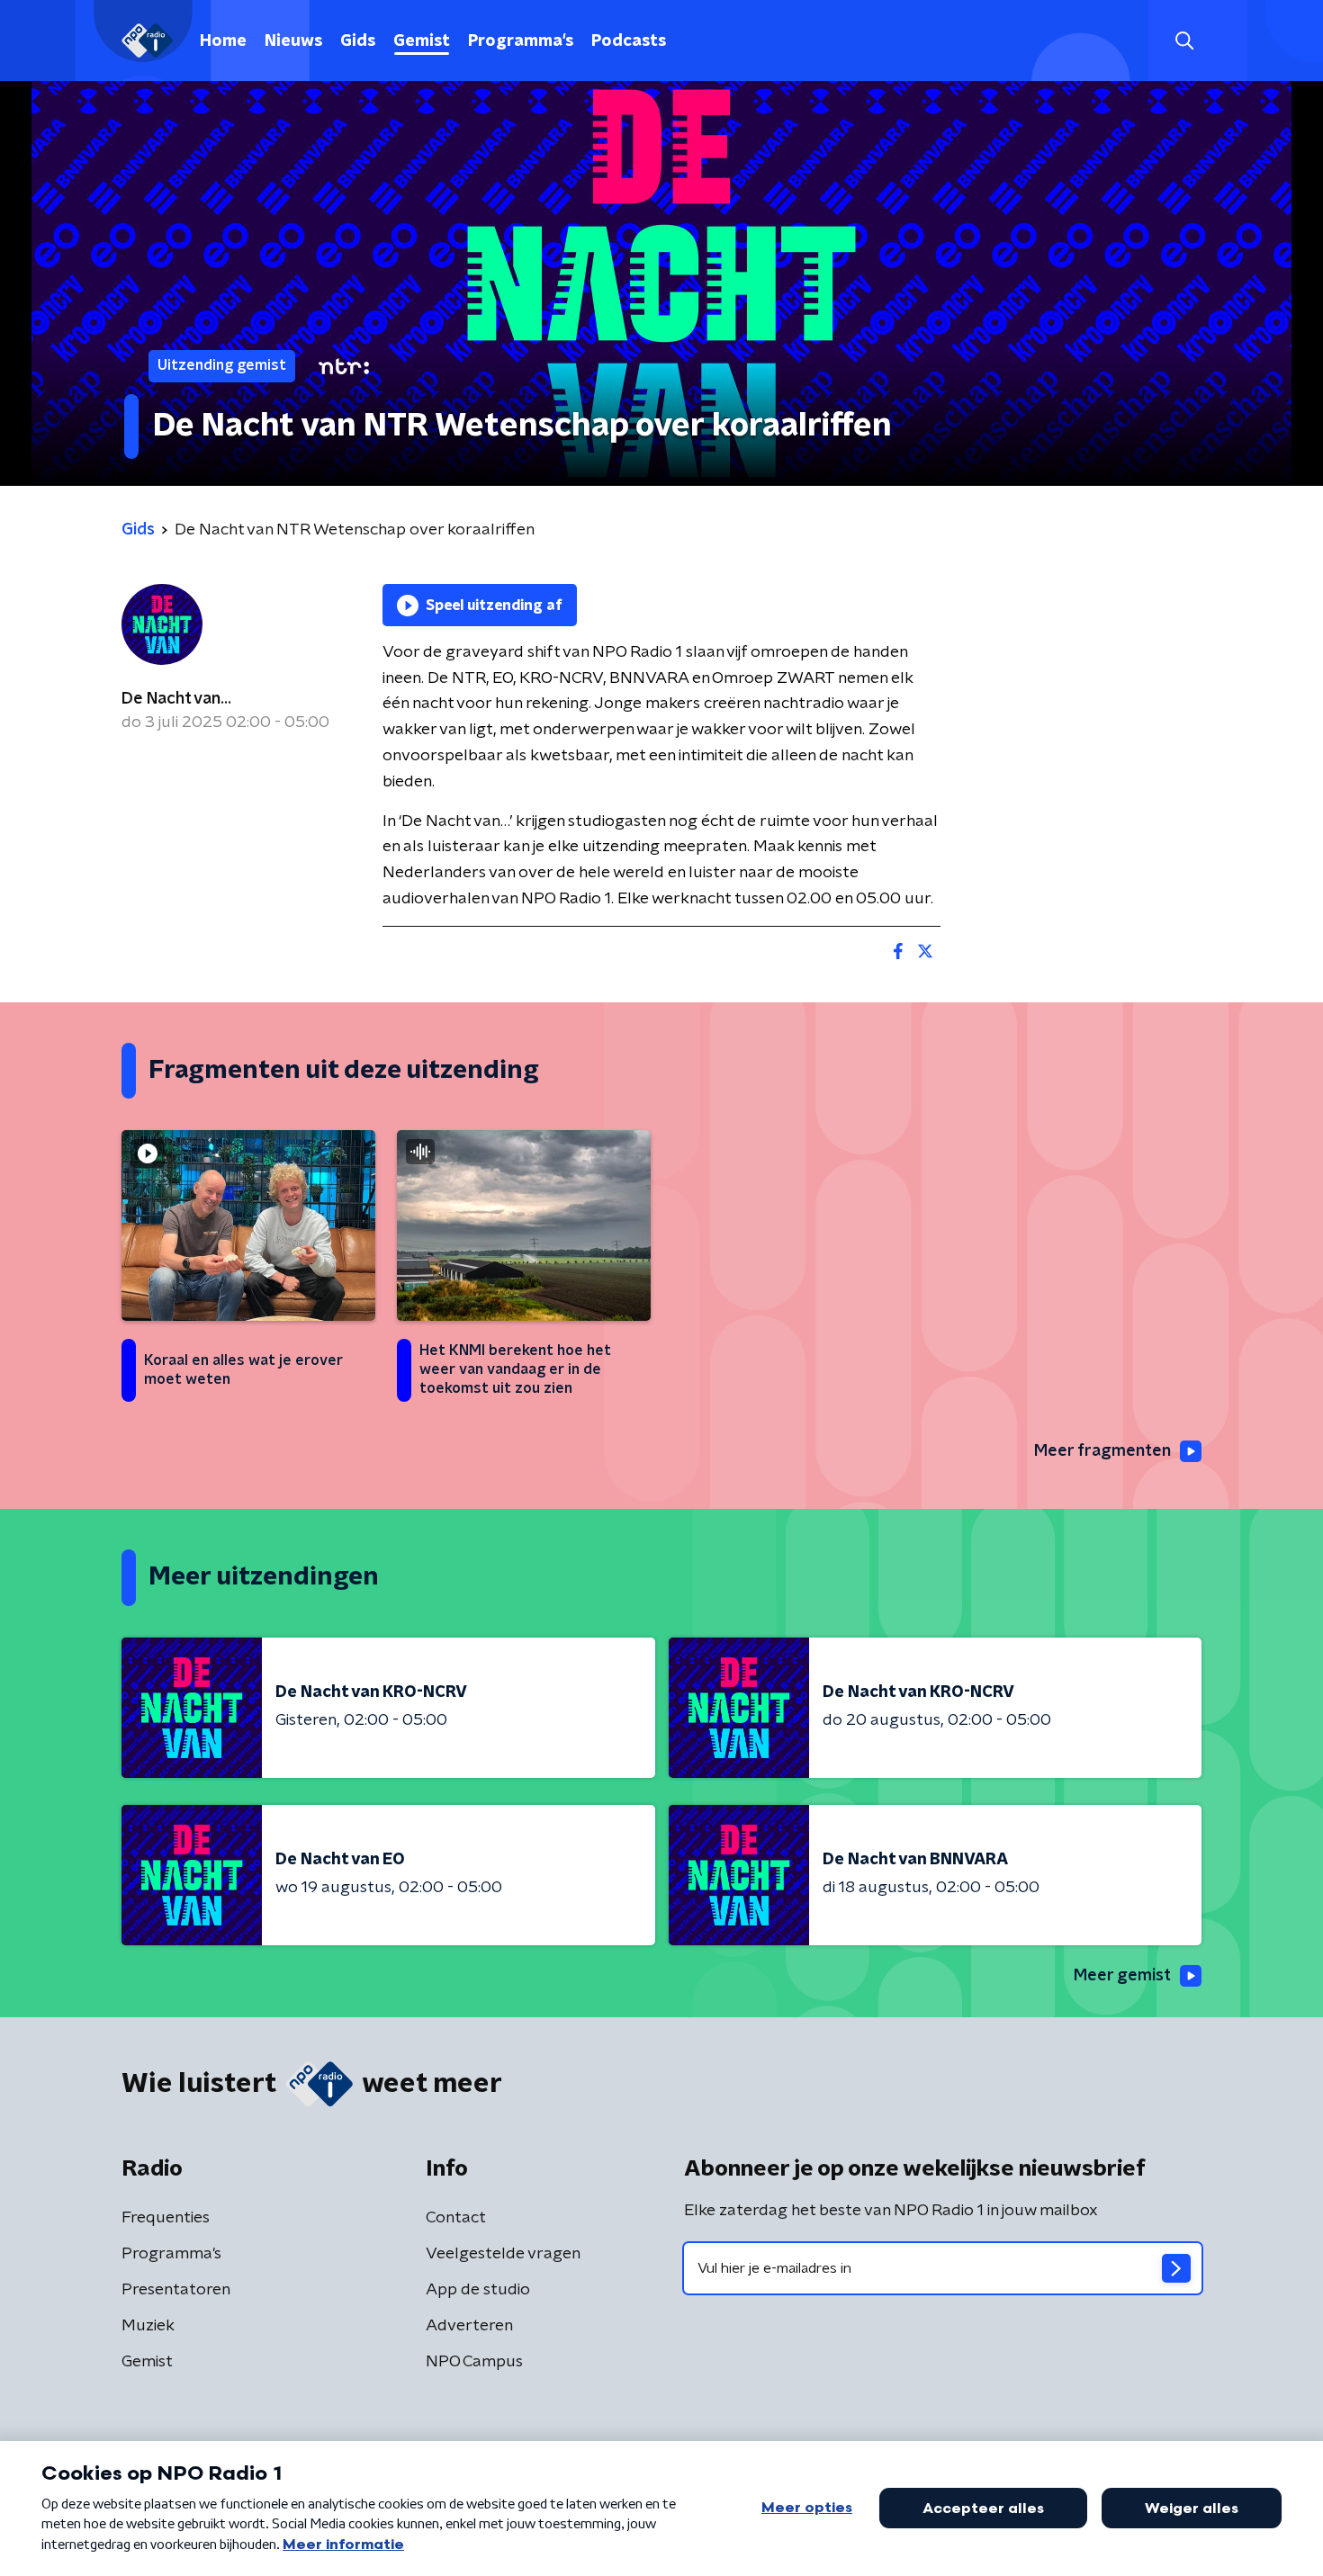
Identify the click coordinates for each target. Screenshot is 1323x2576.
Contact (456, 2218)
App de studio (478, 2290)
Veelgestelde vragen (503, 2254)
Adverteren (469, 2326)
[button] (1184, 41)
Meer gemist (1122, 1976)
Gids (358, 41)
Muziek (148, 2326)
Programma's (521, 41)
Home (223, 41)
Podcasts (629, 41)
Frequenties (166, 2218)
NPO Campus (474, 2362)
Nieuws (293, 41)
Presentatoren (176, 2290)
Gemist (422, 41)
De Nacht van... (176, 699)
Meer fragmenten (1102, 1451)
